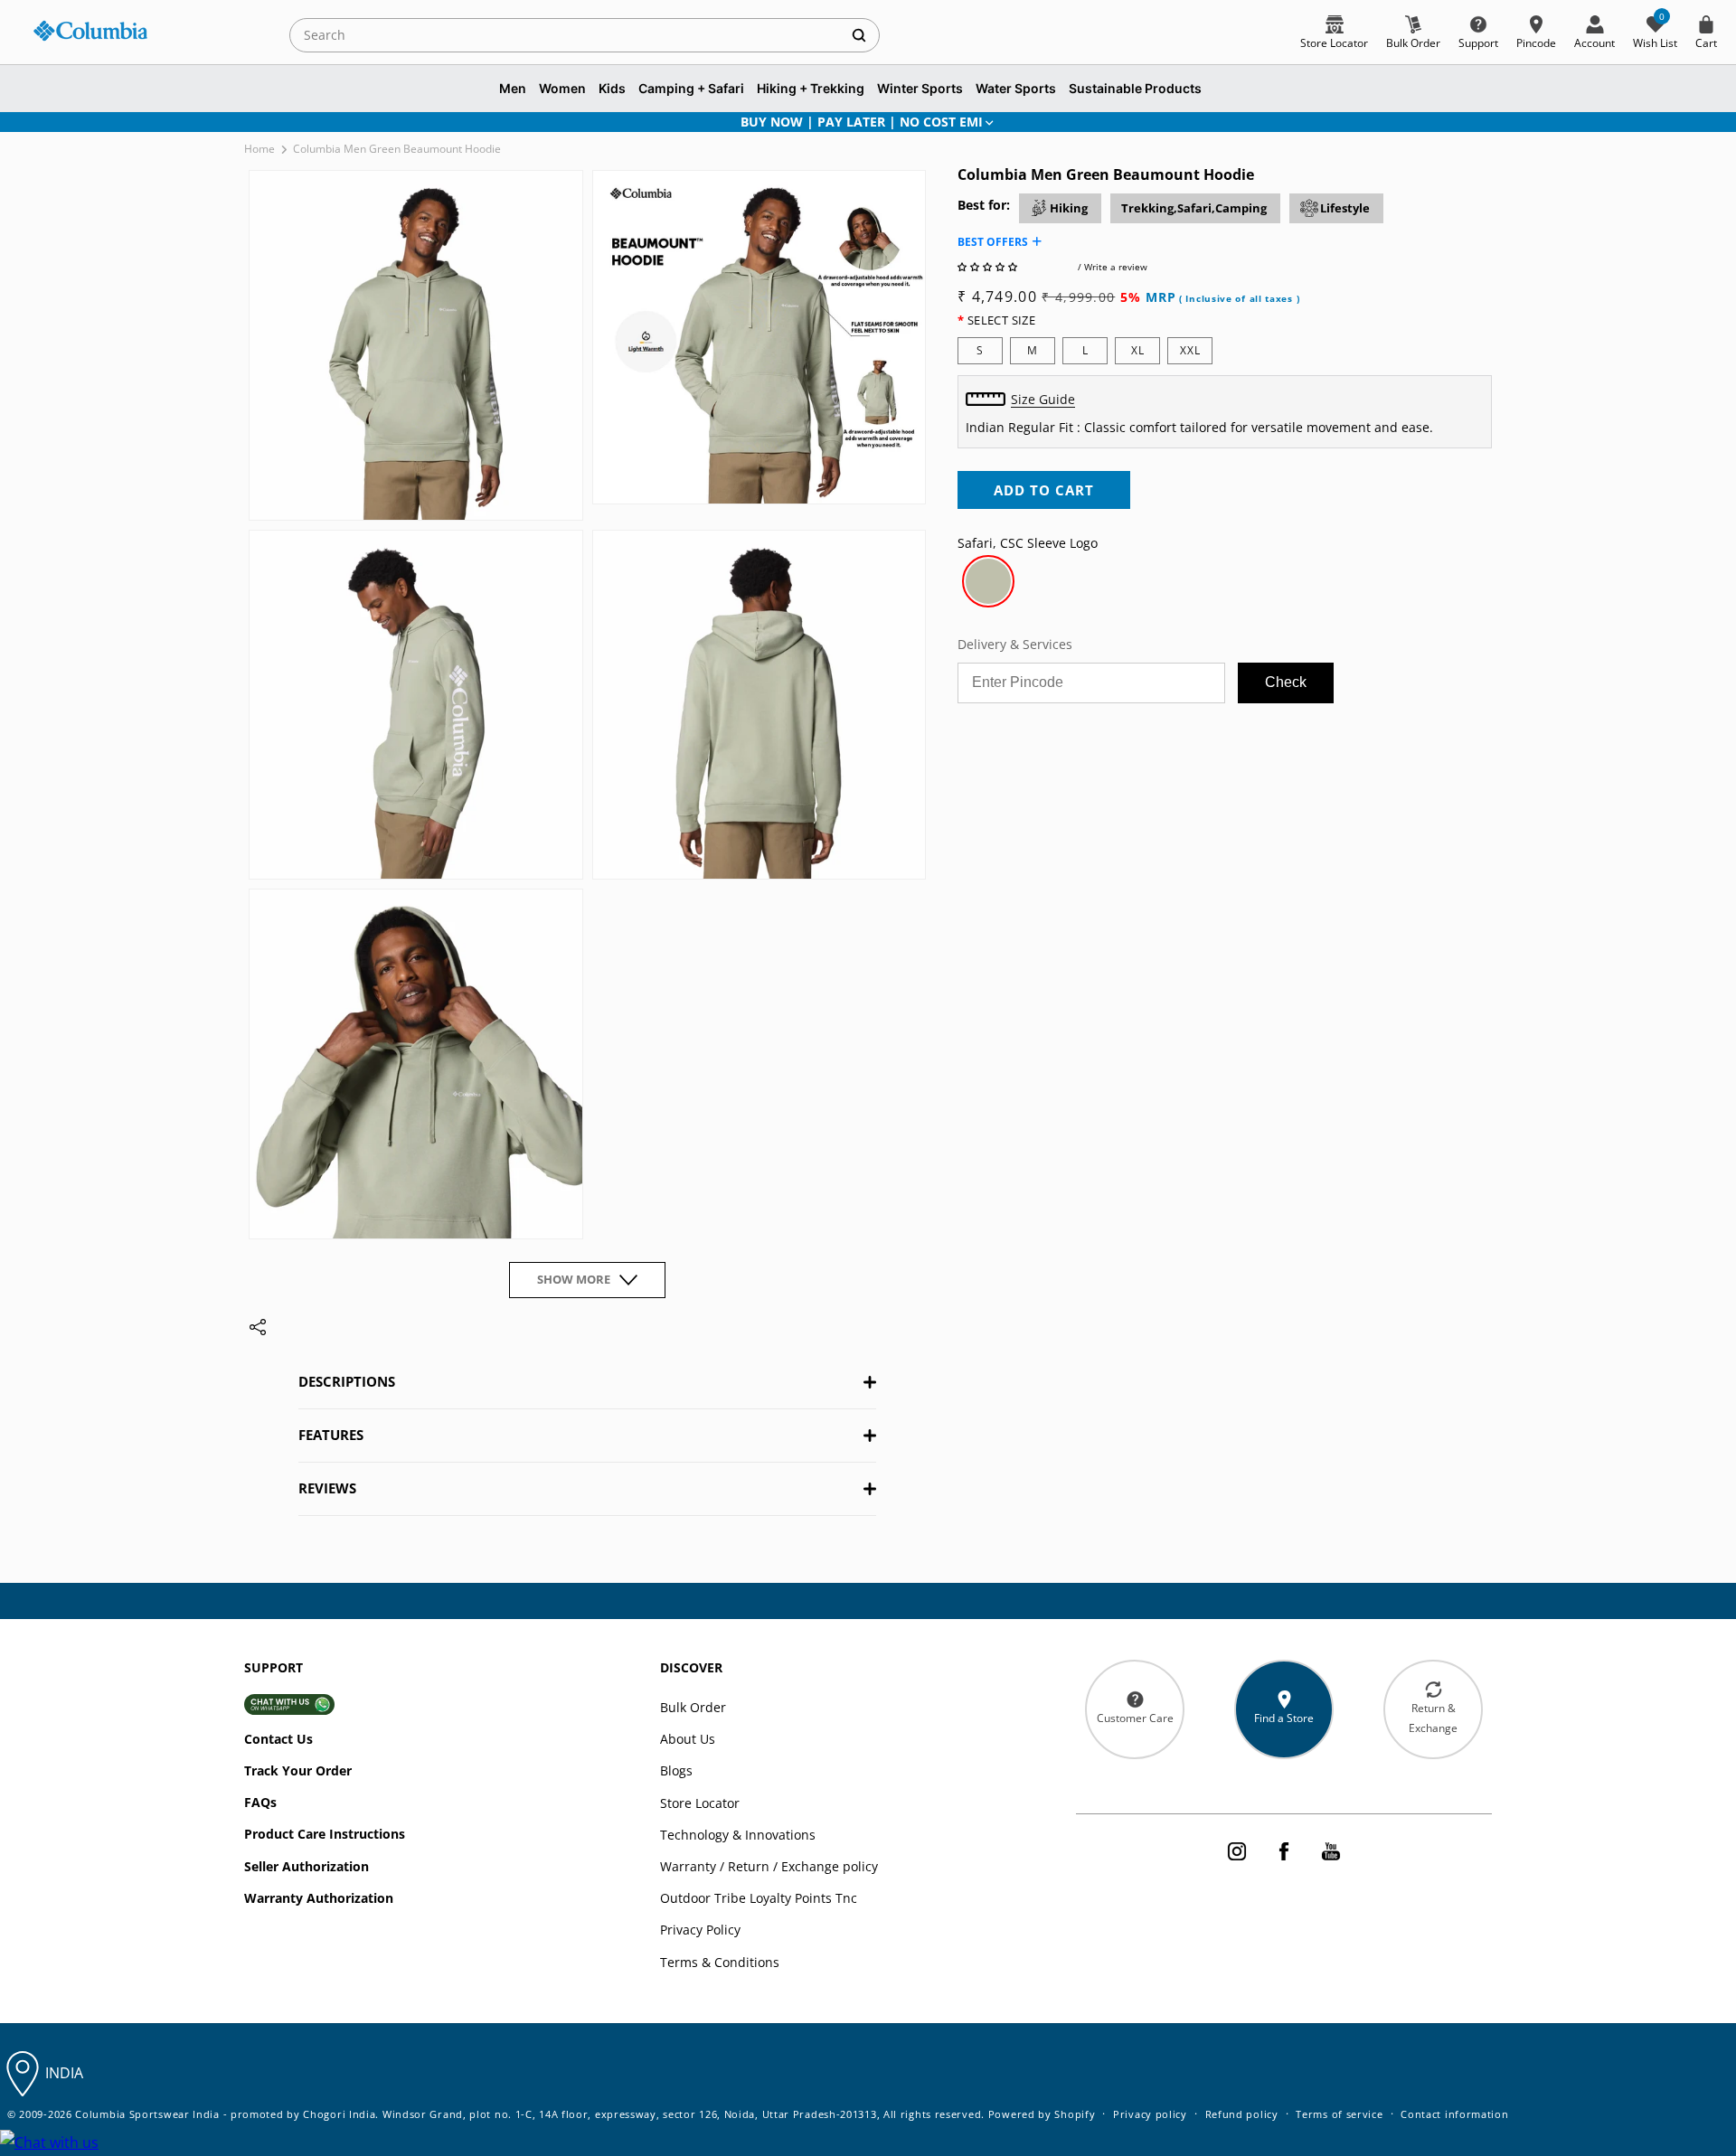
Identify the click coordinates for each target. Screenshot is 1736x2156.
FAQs (260, 1802)
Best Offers (993, 242)
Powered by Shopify (1042, 2114)
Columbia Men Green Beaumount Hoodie (397, 149)
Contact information (1454, 2114)
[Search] (859, 35)
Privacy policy (1150, 2114)
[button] (989, 267)
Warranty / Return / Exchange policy (769, 1866)
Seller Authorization (307, 1866)
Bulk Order (693, 1707)
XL (1138, 350)
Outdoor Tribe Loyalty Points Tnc (759, 1898)
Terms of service (1339, 2114)
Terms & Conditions (720, 1962)
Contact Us (278, 1739)
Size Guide (1043, 399)
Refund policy (1242, 2114)
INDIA (64, 2073)
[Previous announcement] (269, 122)
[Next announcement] (1467, 122)
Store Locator (700, 1803)
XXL (1190, 350)
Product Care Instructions (325, 1834)
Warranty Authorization (319, 1898)
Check (1286, 682)
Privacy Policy (700, 1930)
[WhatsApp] (49, 2143)
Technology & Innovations (738, 1835)
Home (259, 149)
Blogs (676, 1770)
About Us (688, 1739)
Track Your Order (298, 1770)
